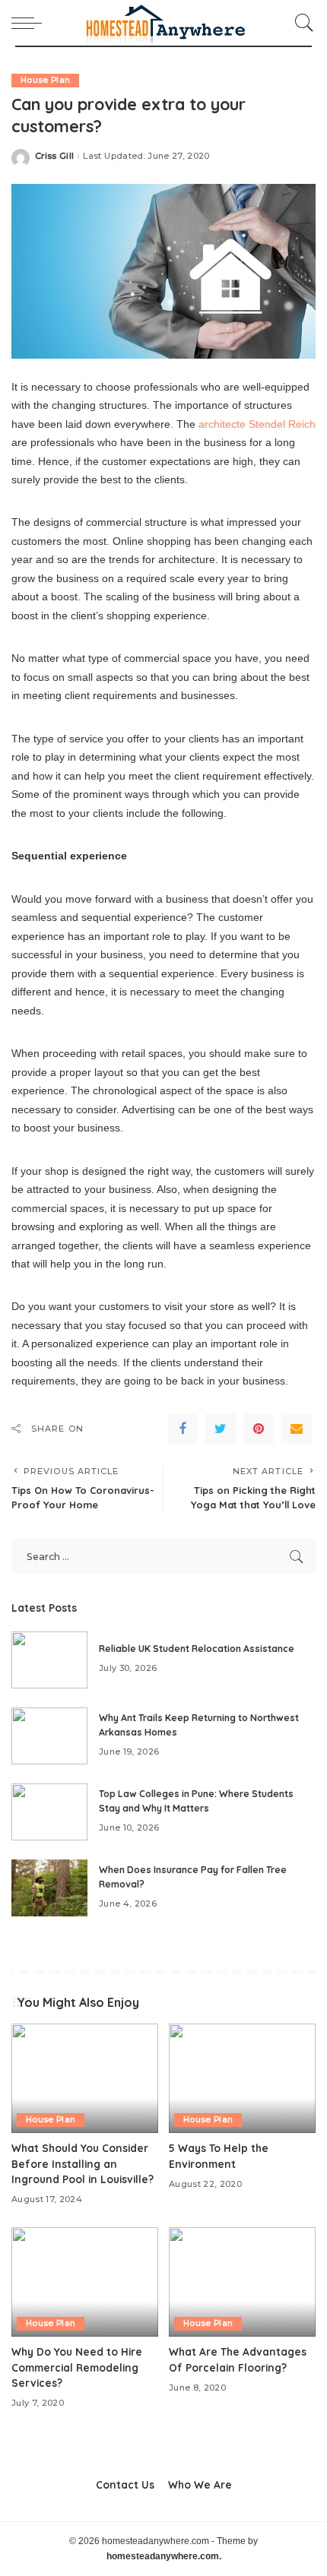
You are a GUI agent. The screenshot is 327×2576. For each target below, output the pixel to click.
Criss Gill (54, 156)
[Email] (297, 1429)
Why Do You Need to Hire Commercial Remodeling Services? (77, 2367)
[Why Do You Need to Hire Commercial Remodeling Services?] (85, 2282)
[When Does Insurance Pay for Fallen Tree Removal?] (49, 1888)
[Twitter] (221, 1429)
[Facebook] (183, 1429)
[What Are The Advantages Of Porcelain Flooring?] (242, 2282)
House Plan (45, 80)
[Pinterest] (259, 1429)
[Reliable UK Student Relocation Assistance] (49, 1660)
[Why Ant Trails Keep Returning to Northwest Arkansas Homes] (49, 1736)
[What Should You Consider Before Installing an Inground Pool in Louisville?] (85, 2079)
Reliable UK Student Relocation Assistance (197, 1649)
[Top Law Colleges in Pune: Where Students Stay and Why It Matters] (49, 1812)
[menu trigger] (30, 23)
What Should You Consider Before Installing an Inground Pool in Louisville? (83, 2163)
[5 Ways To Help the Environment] (242, 2079)
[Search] (300, 23)
